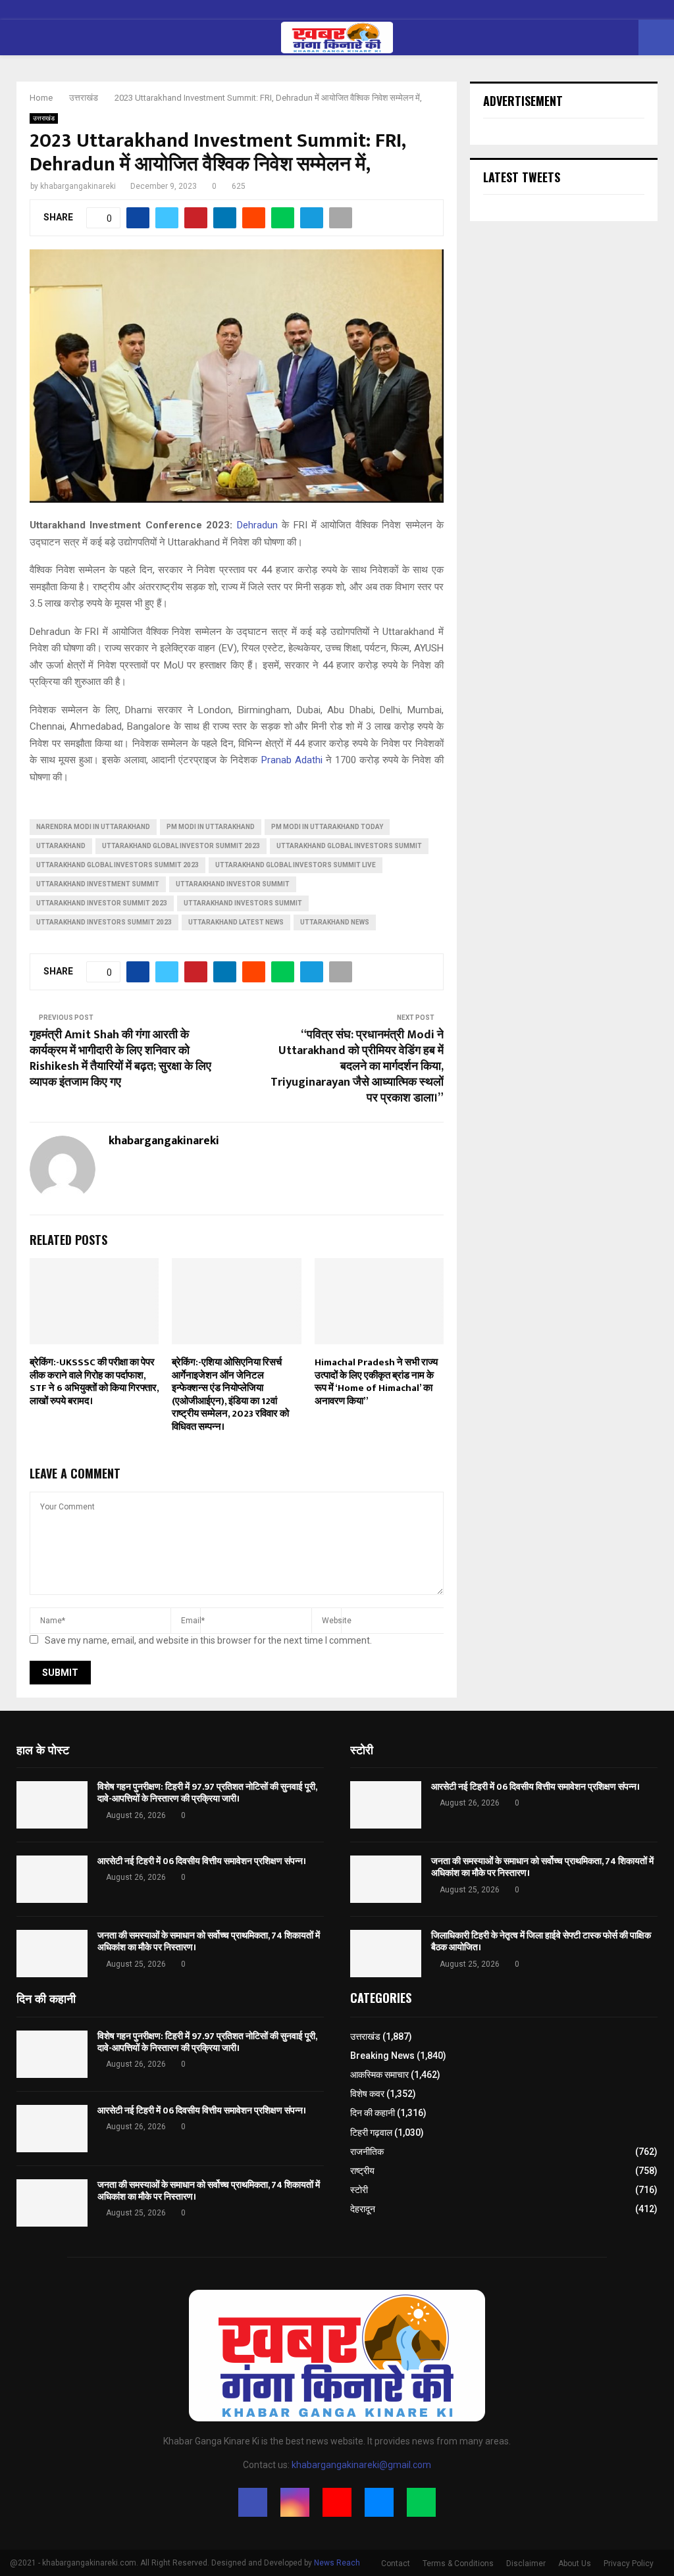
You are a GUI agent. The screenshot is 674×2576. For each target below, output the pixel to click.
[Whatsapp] (421, 2502)
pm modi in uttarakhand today (327, 827)
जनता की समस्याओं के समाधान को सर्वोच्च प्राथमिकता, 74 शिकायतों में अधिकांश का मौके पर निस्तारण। (209, 1941)
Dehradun (257, 525)
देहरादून (363, 2209)
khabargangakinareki (78, 186)
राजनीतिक (367, 2152)
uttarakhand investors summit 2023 (104, 922)
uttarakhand (61, 846)
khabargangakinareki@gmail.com (361, 2465)
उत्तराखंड (44, 118)
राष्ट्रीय (362, 2171)
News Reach (337, 2563)
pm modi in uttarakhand (211, 827)
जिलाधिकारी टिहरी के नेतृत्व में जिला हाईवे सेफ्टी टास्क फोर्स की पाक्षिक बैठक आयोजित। (541, 1941)
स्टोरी (359, 2190)
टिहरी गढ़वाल (371, 2133)
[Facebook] (253, 2502)
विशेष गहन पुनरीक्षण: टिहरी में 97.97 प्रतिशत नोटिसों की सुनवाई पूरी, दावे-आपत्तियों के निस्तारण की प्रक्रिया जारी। (207, 1793)
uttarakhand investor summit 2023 (102, 903)
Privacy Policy (629, 2563)
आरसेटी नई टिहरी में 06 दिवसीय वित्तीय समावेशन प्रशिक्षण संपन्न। (202, 1861)
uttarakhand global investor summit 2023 (181, 846)
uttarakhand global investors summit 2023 (117, 865)
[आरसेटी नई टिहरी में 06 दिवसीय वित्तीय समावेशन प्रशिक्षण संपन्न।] (52, 1879)
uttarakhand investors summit (243, 903)
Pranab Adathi (292, 760)
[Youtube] (337, 2502)
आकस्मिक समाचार (379, 2075)
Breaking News (382, 2056)
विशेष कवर (367, 2094)
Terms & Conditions (458, 2563)
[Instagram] (295, 2502)
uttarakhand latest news (236, 922)
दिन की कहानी (373, 2113)
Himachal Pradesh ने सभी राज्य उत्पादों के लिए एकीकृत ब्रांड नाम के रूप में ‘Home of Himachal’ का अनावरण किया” (376, 1382)
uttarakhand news (335, 922)
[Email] (379, 2502)
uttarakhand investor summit (233, 884)
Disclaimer (526, 2563)
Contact (396, 2563)
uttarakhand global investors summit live (296, 865)
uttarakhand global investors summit (349, 846)
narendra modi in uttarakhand (93, 827)
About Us (575, 2563)
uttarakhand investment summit (98, 884)
